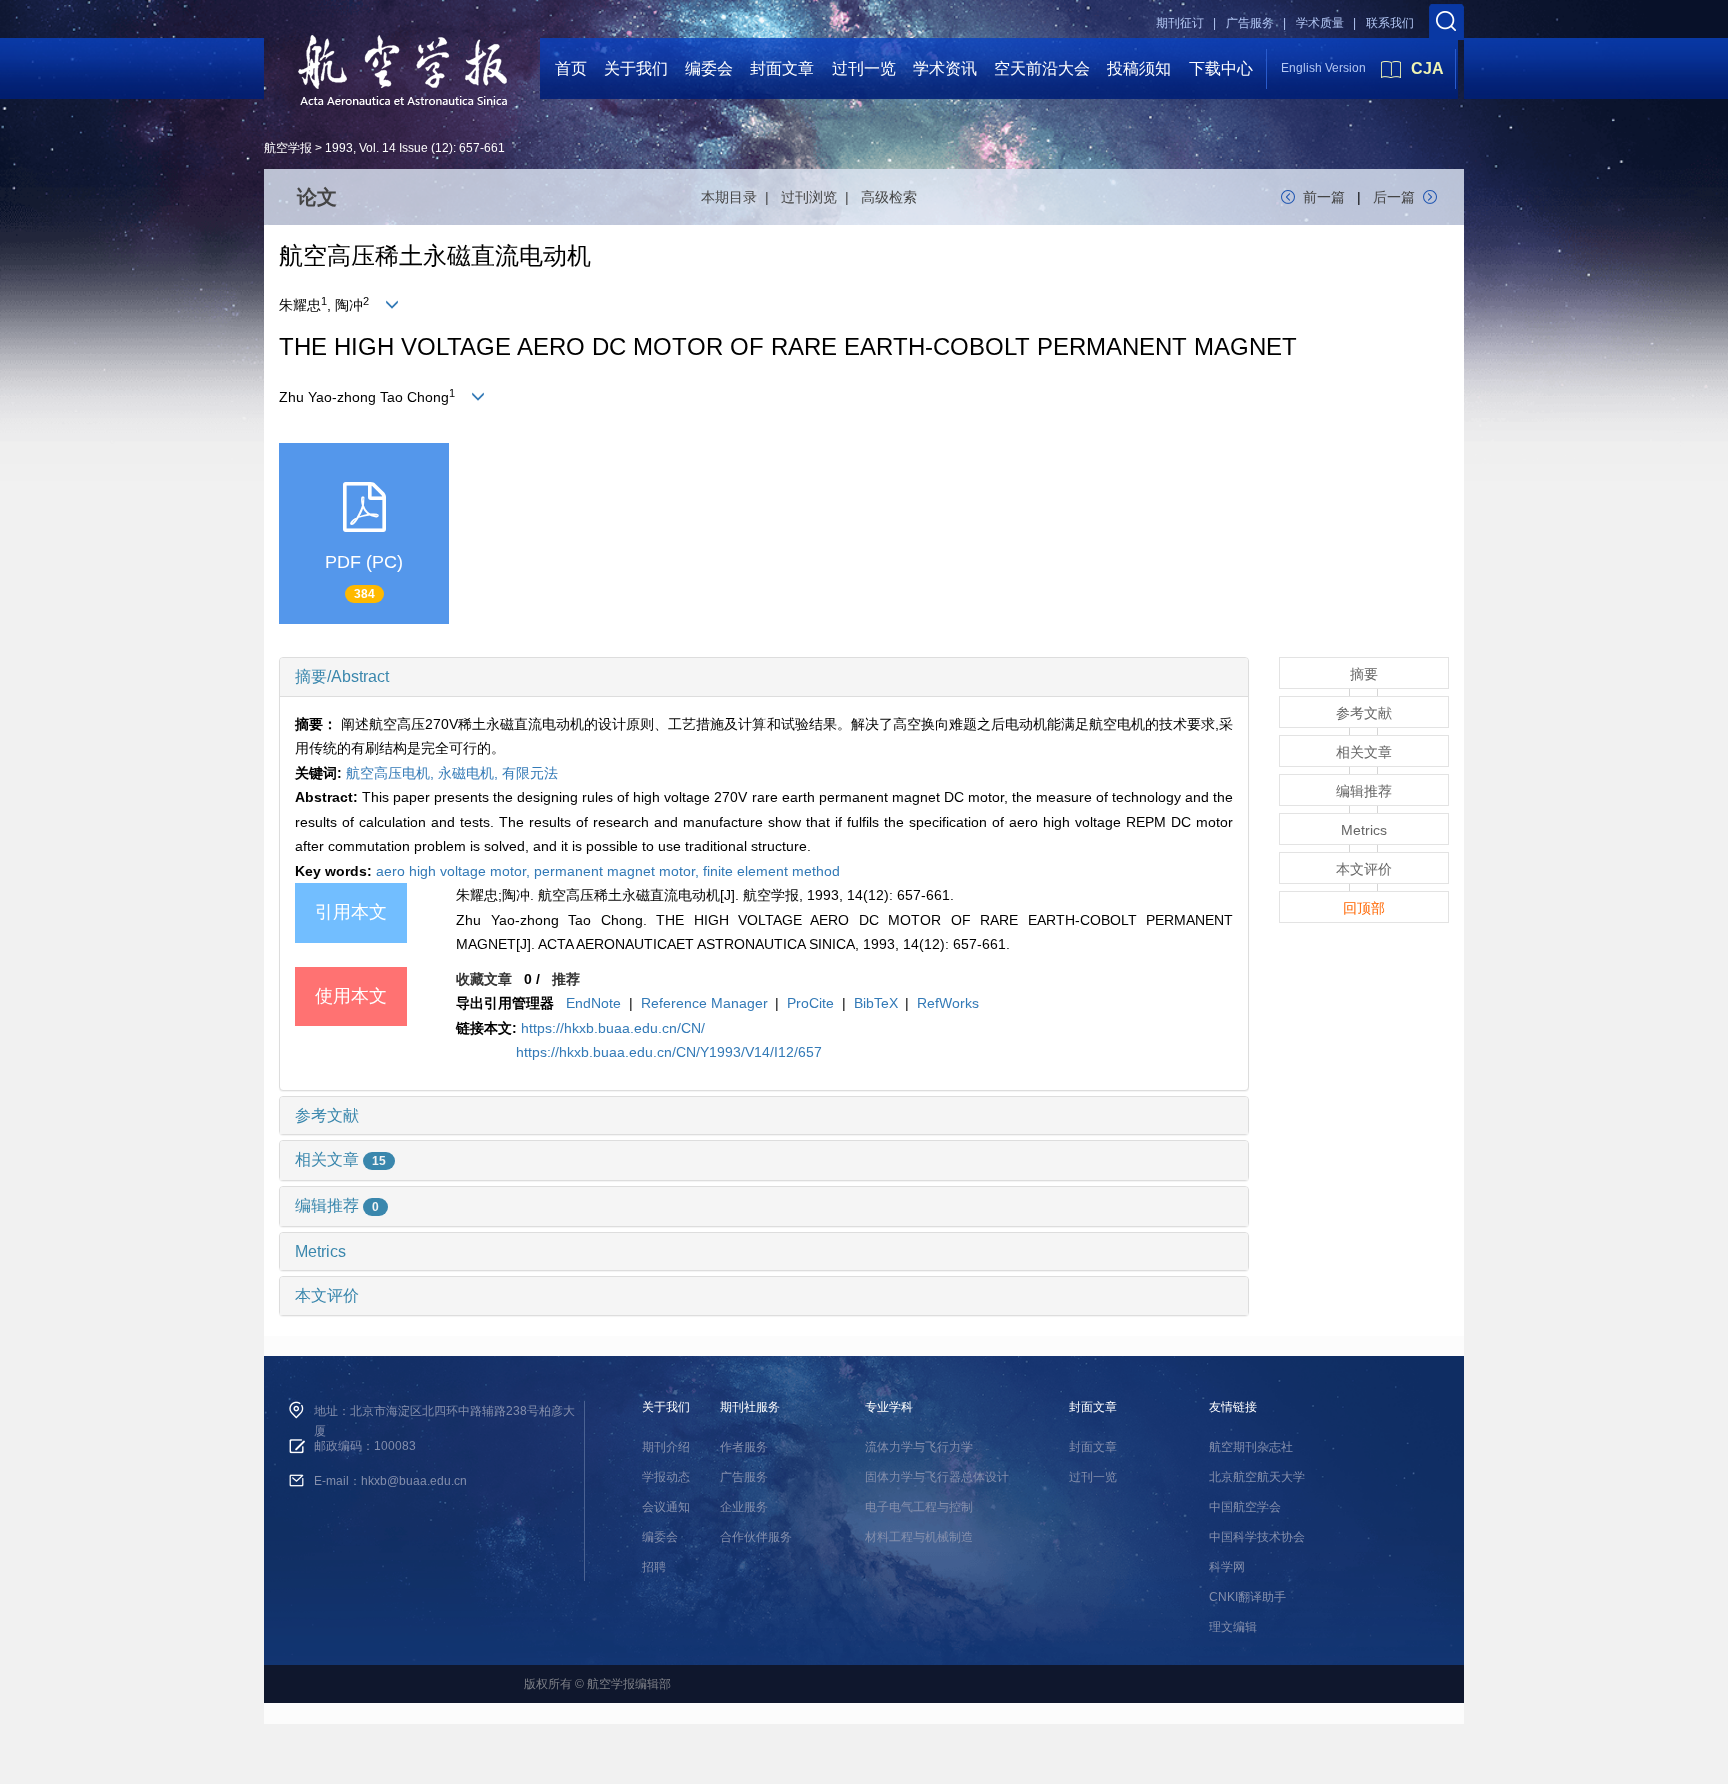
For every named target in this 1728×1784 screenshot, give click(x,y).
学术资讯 (945, 68)
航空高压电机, (392, 773)
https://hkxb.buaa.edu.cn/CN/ (613, 1028)
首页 (571, 68)
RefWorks (948, 1003)
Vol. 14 (377, 148)
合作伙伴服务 (756, 1537)
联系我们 (1390, 23)
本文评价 (327, 1295)
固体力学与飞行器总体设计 (937, 1477)
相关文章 (340, 1159)
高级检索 (889, 197)
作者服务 (744, 1447)
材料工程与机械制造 (919, 1537)
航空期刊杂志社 (1251, 1447)
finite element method (771, 871)
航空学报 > (293, 148)
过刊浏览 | (819, 197)
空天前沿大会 (1042, 68)
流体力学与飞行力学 (919, 1447)
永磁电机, (470, 773)
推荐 (566, 979)
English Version (1323, 68)
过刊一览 (864, 68)
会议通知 (666, 1507)
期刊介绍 (666, 1447)
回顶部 (1364, 908)
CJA (1427, 68)
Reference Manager (704, 1003)
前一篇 (1324, 197)
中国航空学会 (1245, 1507)
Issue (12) (426, 148)
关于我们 (636, 68)
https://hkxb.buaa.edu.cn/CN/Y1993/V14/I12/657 (669, 1052)
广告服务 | (1256, 23)
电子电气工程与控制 (919, 1507)
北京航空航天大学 (1257, 1477)
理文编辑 (1233, 1627)
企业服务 (744, 1507)
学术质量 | (1326, 23)
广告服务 (744, 1477)
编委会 (709, 68)
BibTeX (876, 1003)
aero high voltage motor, (455, 871)
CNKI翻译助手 (1247, 1597)
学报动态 (666, 1477)
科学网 (1227, 1567)
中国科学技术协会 (1257, 1537)
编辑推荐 (337, 1205)
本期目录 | (739, 197)
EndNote (593, 1003)
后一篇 (1394, 197)
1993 (339, 148)
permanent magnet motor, (618, 871)
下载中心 (1221, 68)
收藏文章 (484, 979)
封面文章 (782, 68)
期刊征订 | (1186, 23)
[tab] (764, 677)
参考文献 (327, 1115)
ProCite (810, 1003)
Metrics (320, 1251)
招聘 (654, 1567)
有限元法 (530, 773)
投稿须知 (1139, 68)
